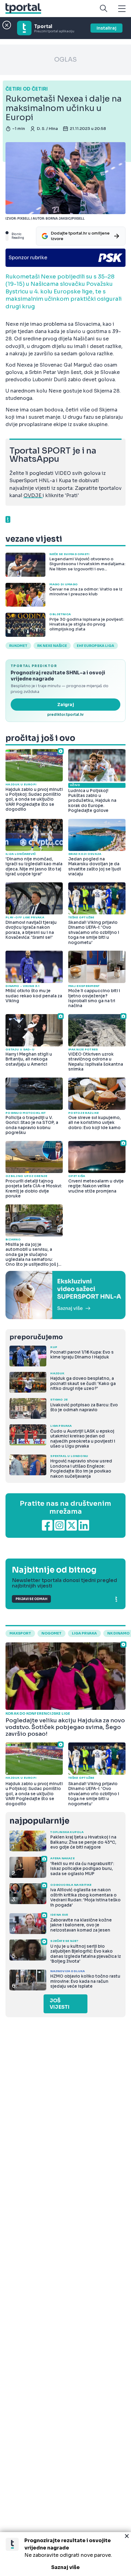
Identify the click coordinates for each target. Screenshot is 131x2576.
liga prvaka (84, 1633)
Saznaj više (65, 2567)
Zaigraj (66, 705)
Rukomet (18, 646)
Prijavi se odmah (31, 1599)
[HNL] (65, 1295)
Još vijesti (60, 2004)
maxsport (20, 1633)
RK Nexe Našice (52, 646)
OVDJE (33, 495)
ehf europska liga (96, 646)
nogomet (51, 1633)
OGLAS (65, 60)
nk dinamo (118, 1633)
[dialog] (65, 2554)
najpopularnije (39, 1821)
